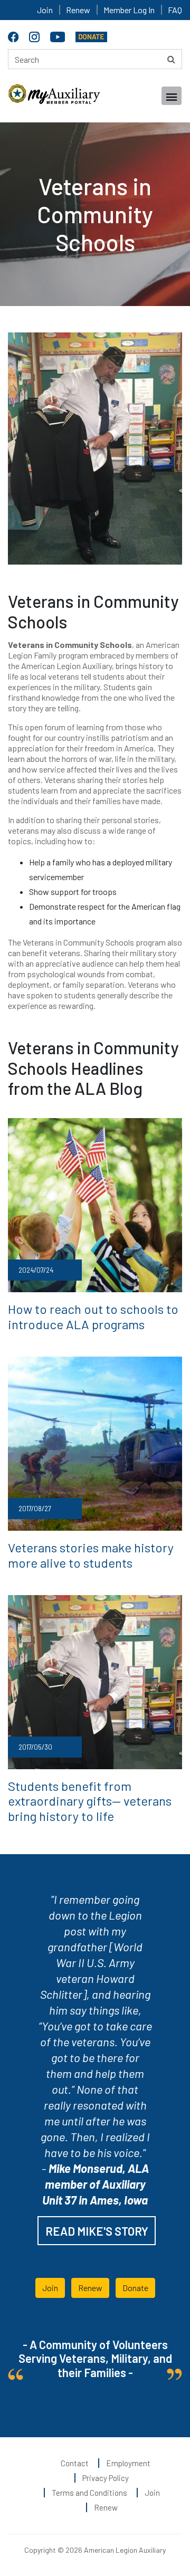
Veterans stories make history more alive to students (91, 1555)
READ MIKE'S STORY (97, 2231)
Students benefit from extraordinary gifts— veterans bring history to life (90, 1801)
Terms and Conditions (89, 2493)
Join (45, 10)
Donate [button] (135, 2288)
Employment (128, 2463)
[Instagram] (36, 35)
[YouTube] (59, 35)
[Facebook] (15, 35)
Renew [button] (90, 2288)
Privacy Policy (106, 2478)
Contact (75, 2463)
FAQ (175, 10)
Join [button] (50, 2288)
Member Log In (129, 10)
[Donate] (91, 35)
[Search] (171, 59)
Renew (78, 10)
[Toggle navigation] (172, 96)
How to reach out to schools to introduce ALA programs (93, 1316)
